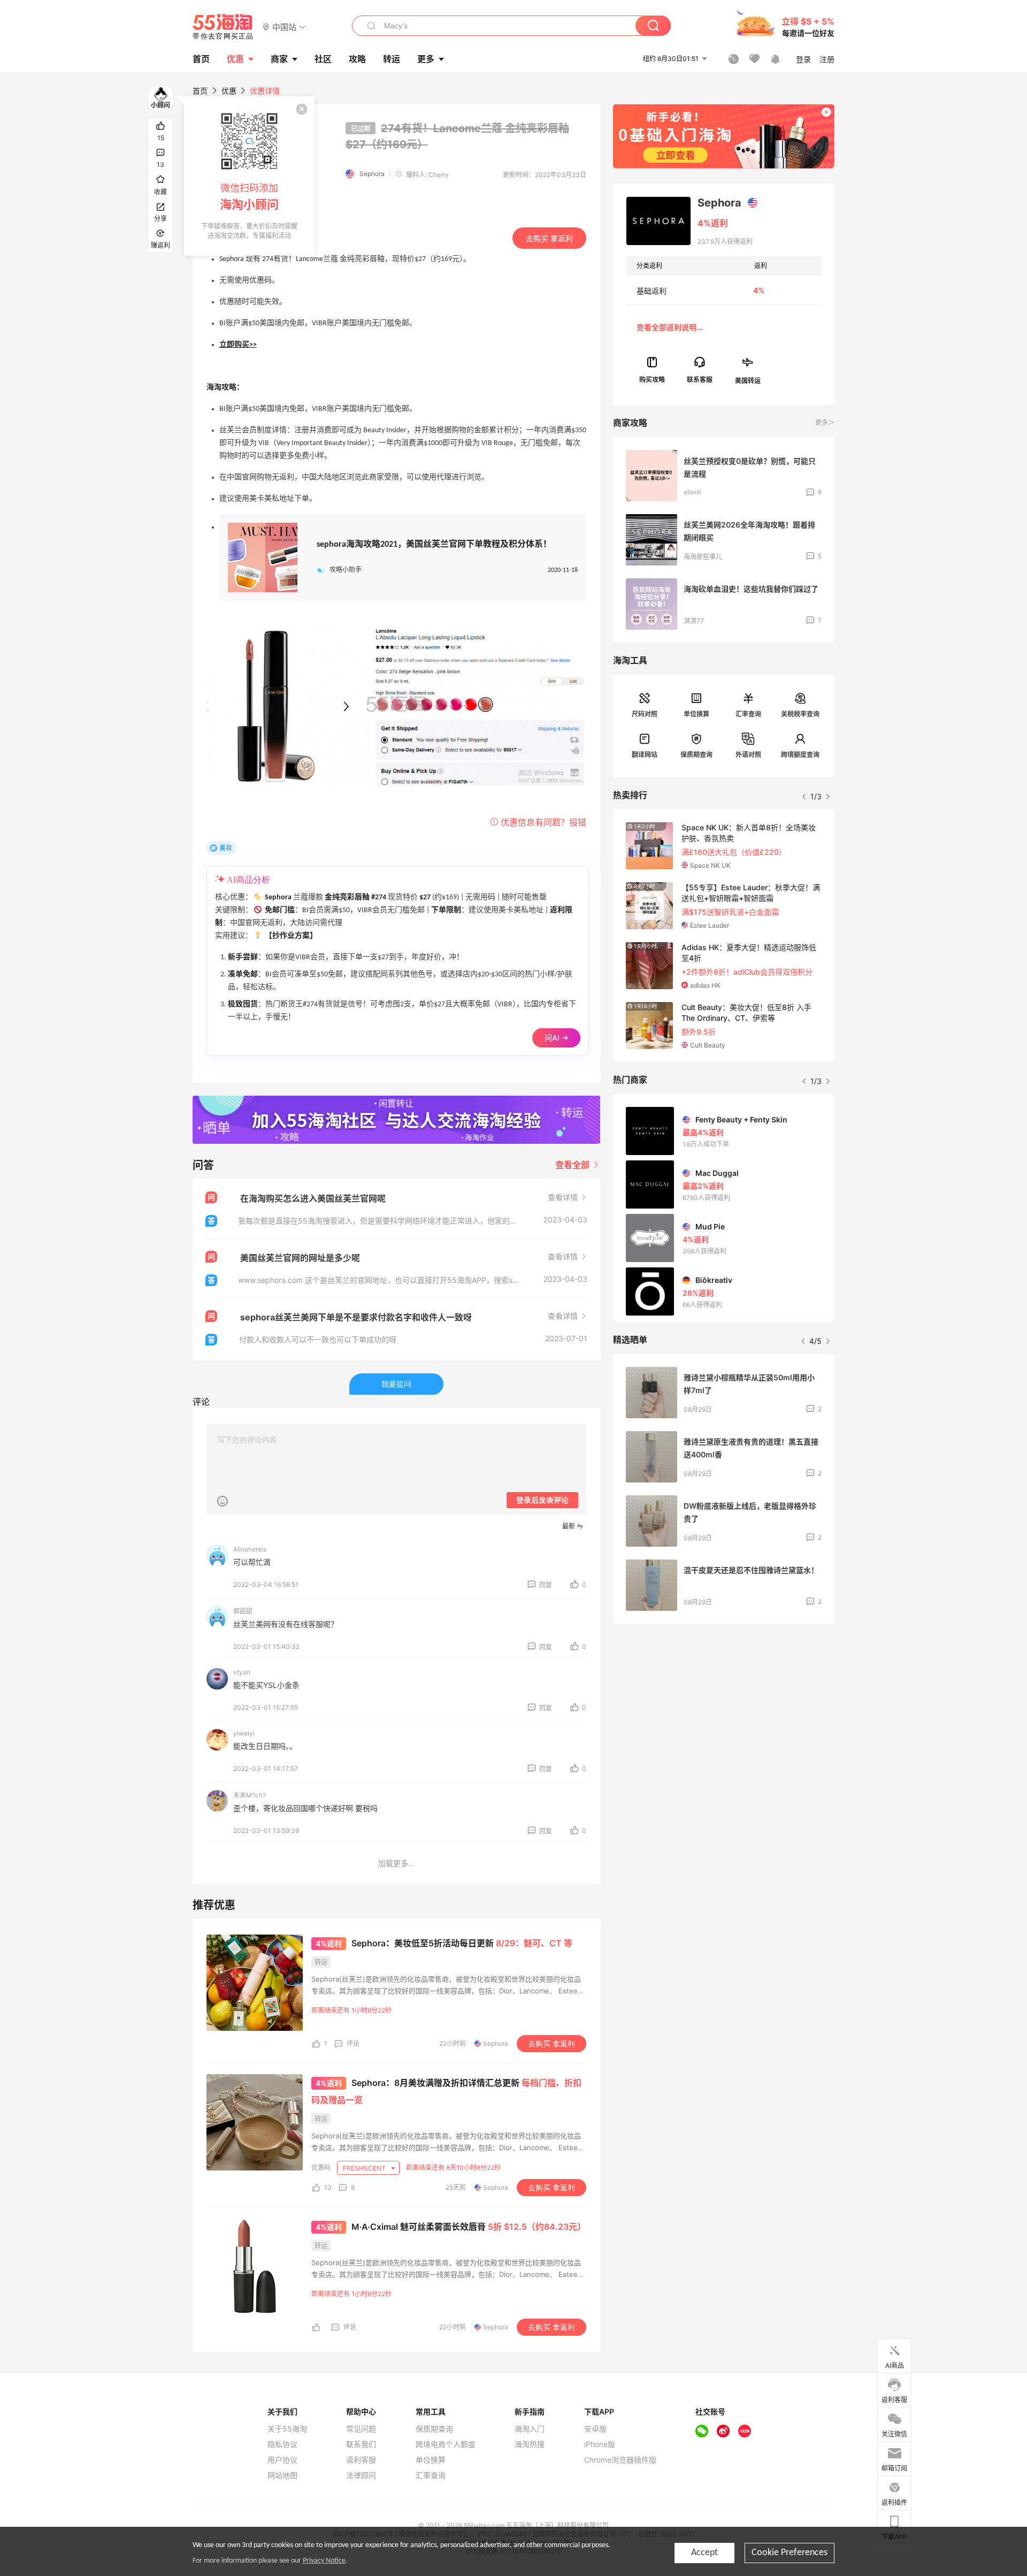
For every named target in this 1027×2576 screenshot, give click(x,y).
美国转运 (748, 380)
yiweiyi (244, 1733)
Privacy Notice (324, 2561)
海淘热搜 (530, 2444)
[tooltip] (249, 176)
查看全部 (573, 1165)
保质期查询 (696, 755)
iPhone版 (600, 2444)
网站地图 (282, 2475)
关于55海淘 (287, 2429)
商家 (279, 59)
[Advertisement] (724, 1711)
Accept (704, 2553)
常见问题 (361, 2429)
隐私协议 (282, 2444)
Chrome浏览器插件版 (620, 2460)
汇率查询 (748, 714)
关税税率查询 (800, 714)
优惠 (235, 59)
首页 (200, 91)
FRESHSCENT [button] (365, 2168)
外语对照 (748, 755)
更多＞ (825, 422)
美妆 (226, 848)
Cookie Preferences (790, 2553)
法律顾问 (361, 2475)
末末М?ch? (250, 1795)
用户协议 (282, 2460)
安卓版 (595, 2429)
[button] (284, 26)
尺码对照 (645, 714)
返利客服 (361, 2460)
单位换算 (696, 714)
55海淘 (223, 27)
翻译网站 (645, 755)
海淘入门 (530, 2429)
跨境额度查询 (800, 755)
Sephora (372, 174)
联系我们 (361, 2444)
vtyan (242, 1672)
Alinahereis (250, 1549)
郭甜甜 (243, 1611)
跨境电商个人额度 (446, 2444)
